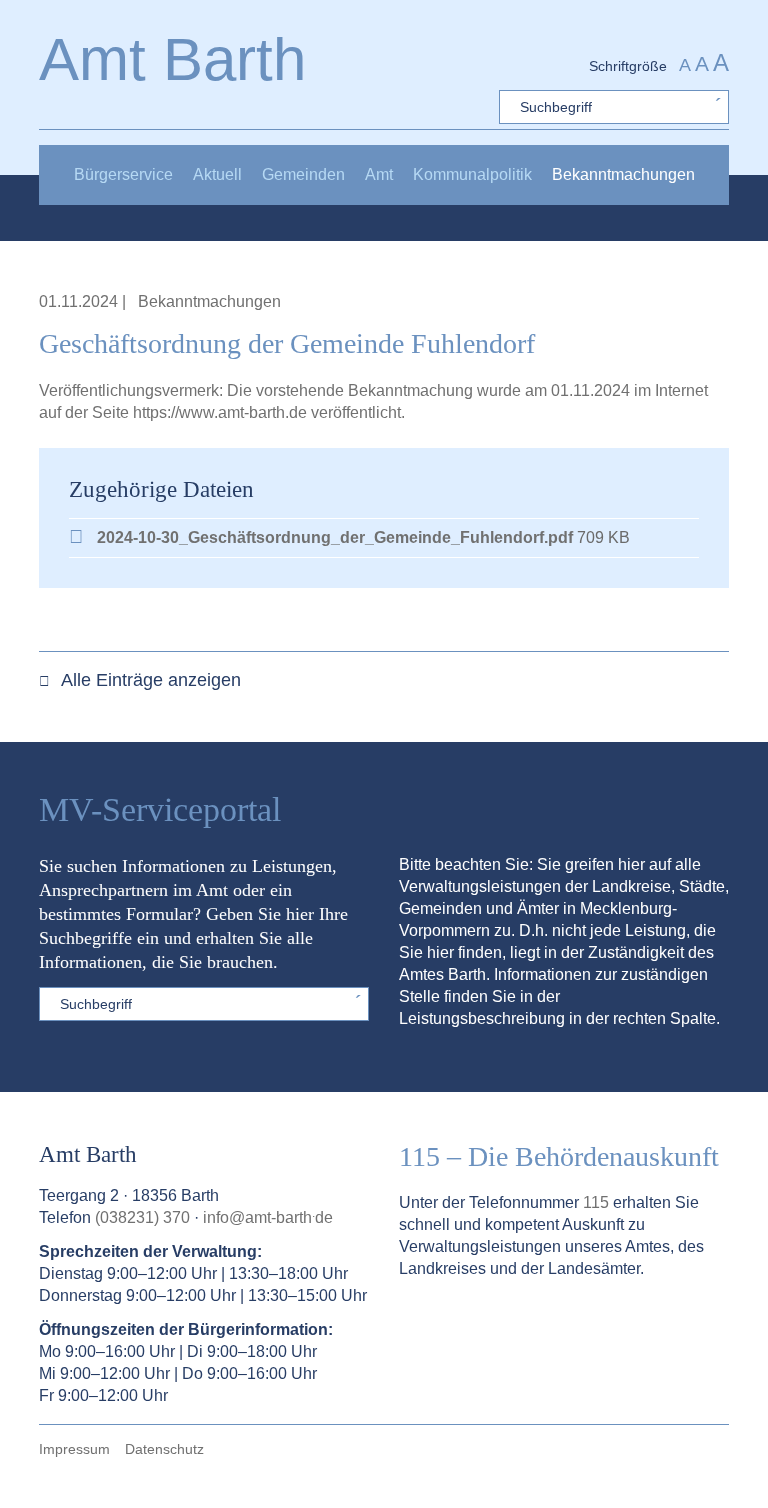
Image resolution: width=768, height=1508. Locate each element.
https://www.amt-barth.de (222, 412)
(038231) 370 (142, 1217)
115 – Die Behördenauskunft (559, 1156)
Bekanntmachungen (623, 174)
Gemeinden (303, 174)
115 (596, 1202)
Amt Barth (172, 59)
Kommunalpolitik (472, 174)
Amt (379, 174)
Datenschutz (164, 1449)
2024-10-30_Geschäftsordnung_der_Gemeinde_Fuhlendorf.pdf (335, 537)
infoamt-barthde (268, 1217)
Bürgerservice (123, 174)
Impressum (74, 1449)
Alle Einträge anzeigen (149, 680)
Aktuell (217, 174)
